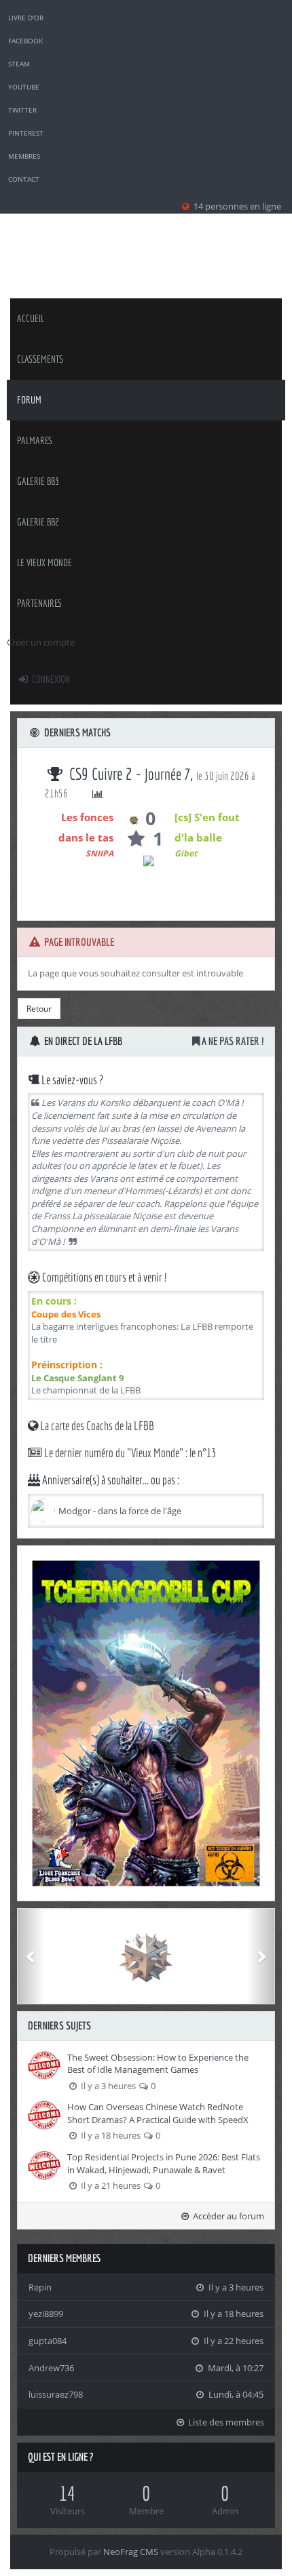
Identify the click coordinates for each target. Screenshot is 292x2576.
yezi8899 (46, 2314)
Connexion (50, 679)
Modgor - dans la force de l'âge (120, 1511)
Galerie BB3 (38, 481)
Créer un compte (41, 642)
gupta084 (48, 2341)
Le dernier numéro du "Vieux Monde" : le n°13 (129, 1453)
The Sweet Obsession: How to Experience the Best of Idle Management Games (158, 2064)
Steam (19, 64)
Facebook (25, 41)
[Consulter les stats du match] (98, 794)
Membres (24, 156)
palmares (35, 440)
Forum (29, 400)
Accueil (31, 318)
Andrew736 (51, 2368)
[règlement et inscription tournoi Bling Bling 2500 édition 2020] (146, 1723)
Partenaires (40, 603)
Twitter (22, 110)
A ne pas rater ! (232, 1041)
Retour (39, 1009)
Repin (40, 2287)
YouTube (24, 87)
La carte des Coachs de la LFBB (96, 1426)
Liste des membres (225, 2422)
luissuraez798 (56, 2394)
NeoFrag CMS (131, 2552)
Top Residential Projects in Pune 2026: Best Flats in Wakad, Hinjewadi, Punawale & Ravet (164, 2163)
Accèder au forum (227, 2216)
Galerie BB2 (38, 522)
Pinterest (26, 133)
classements (40, 359)
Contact (24, 179)
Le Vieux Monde (44, 562)
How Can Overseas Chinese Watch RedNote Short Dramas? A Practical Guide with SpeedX (158, 2113)
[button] (31, 1956)
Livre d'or (26, 18)
